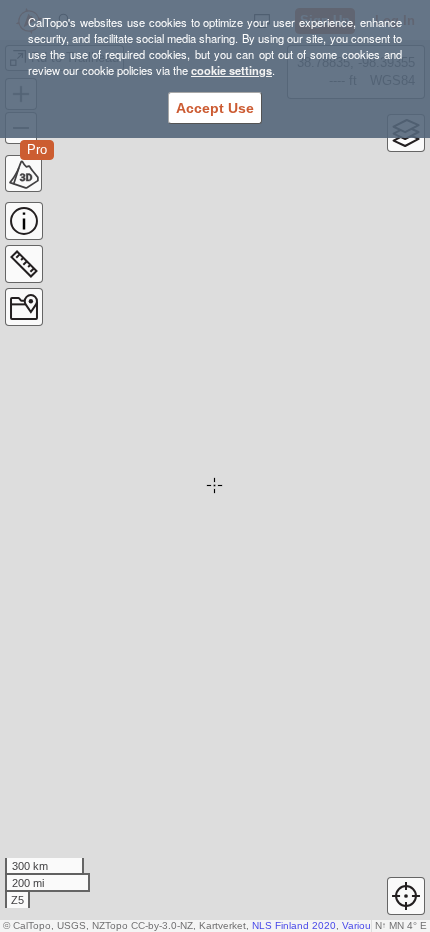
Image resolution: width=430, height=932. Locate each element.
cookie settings (231, 70)
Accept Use (215, 108)
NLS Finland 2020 (294, 925)
